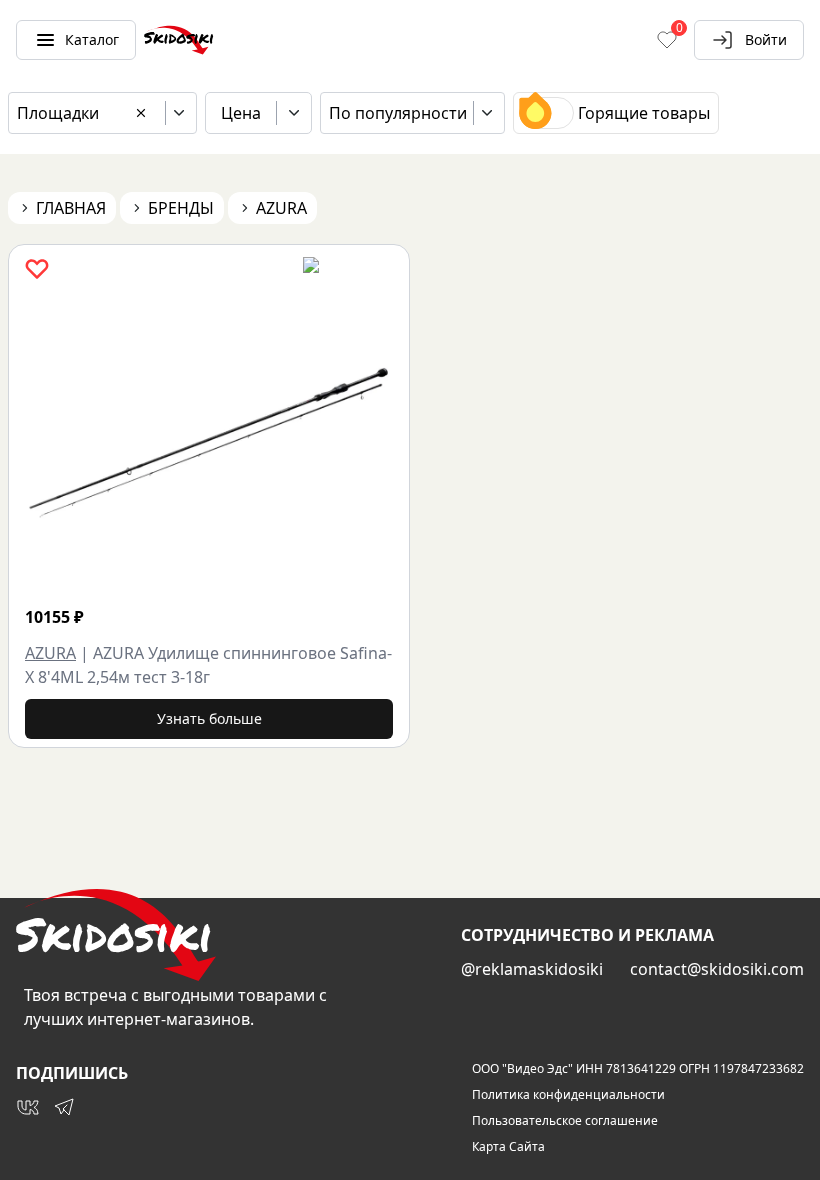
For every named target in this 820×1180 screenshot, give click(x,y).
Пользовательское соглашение (565, 1121)
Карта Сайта (508, 1147)
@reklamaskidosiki (532, 969)
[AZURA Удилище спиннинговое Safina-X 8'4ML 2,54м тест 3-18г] (209, 439)
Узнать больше (209, 718)
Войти (766, 39)
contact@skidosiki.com (717, 969)
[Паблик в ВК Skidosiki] (28, 1107)
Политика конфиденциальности (568, 1095)
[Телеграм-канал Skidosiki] (64, 1107)
